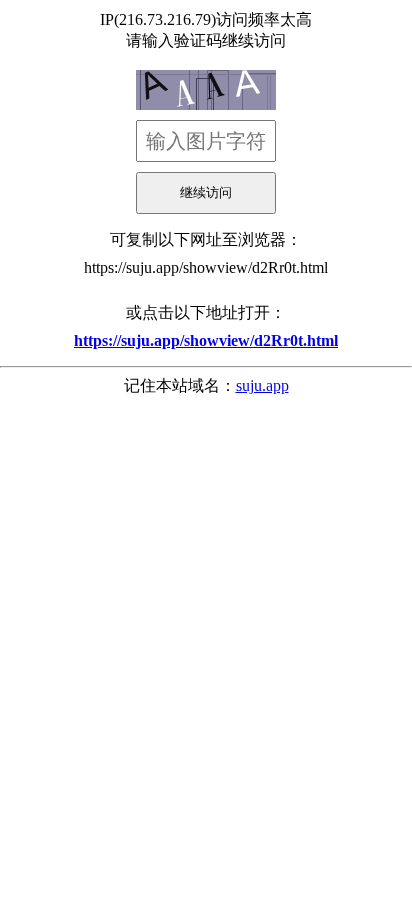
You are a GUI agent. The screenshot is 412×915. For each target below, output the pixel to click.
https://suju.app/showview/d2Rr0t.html (206, 267)
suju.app (262, 385)
